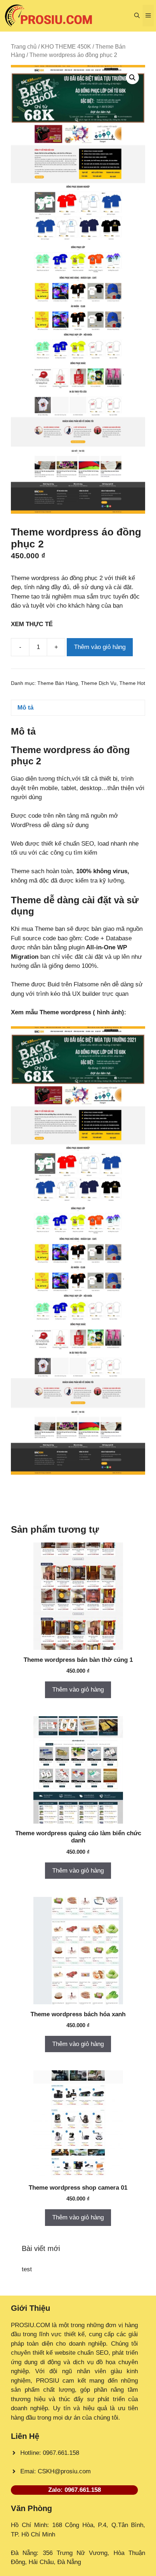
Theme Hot (132, 683)
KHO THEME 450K (66, 47)
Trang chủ (24, 47)
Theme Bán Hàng (58, 683)
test (27, 2269)
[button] (137, 16)
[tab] (78, 708)
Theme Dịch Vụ (99, 683)
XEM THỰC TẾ (34, 624)
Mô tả (25, 708)
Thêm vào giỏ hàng (100, 647)
